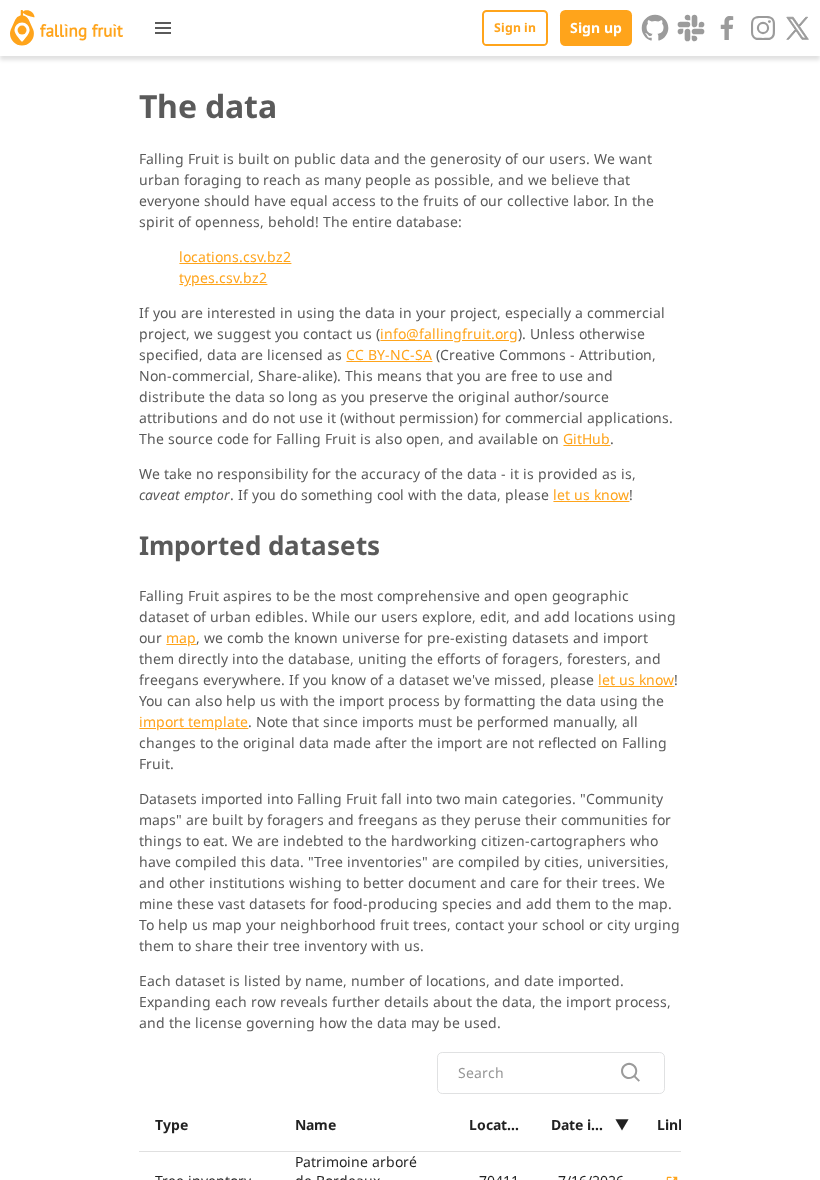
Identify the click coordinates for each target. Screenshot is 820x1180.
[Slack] (691, 28)
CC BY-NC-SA (389, 354)
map (181, 637)
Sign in (515, 27)
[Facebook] (727, 28)
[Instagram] (763, 28)
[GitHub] (655, 28)
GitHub (586, 438)
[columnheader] (209, 1125)
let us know (591, 494)
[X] (798, 28)
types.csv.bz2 (223, 277)
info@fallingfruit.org (449, 333)
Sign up (596, 27)
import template (193, 721)
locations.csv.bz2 (235, 256)
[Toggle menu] (163, 28)
